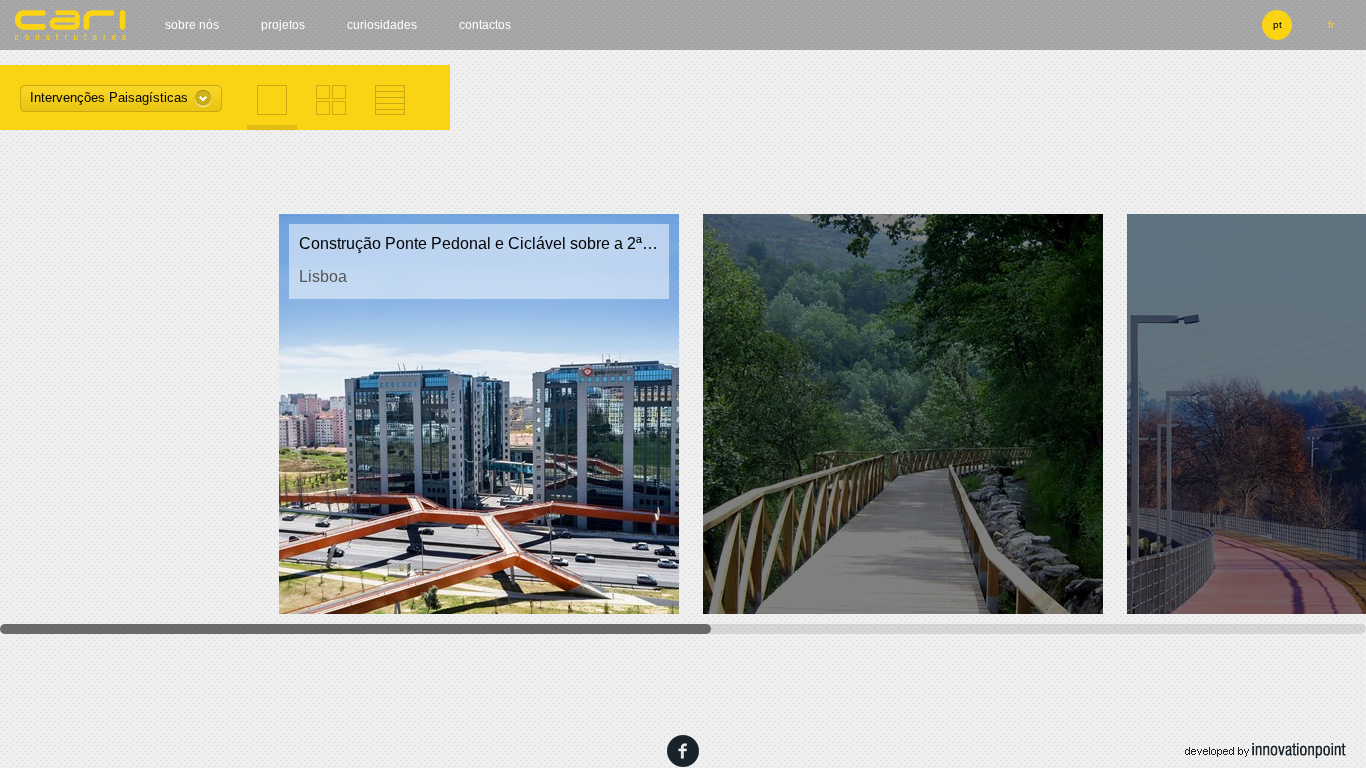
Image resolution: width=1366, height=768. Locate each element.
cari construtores (71, 25)
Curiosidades (382, 25)
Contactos (485, 25)
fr (1331, 24)
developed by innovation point (1265, 751)
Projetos (283, 25)
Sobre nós (192, 25)
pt (1277, 24)
